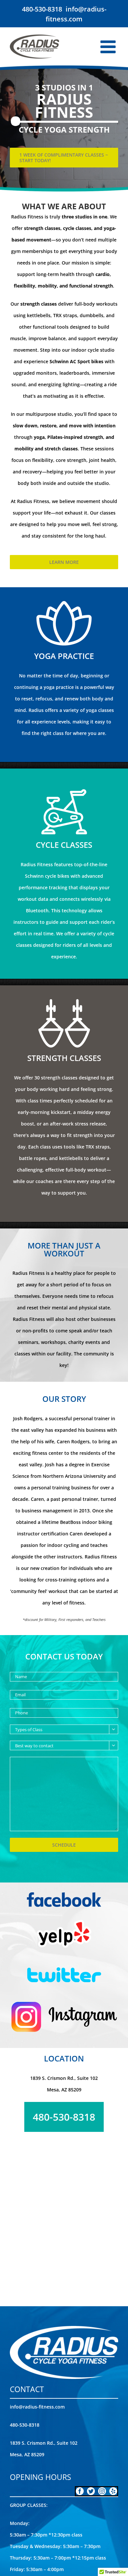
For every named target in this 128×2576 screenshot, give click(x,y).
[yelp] (113, 2491)
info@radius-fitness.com (37, 2407)
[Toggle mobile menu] (109, 47)
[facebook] (80, 2491)
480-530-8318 (42, 9)
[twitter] (91, 2491)
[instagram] (102, 2491)
